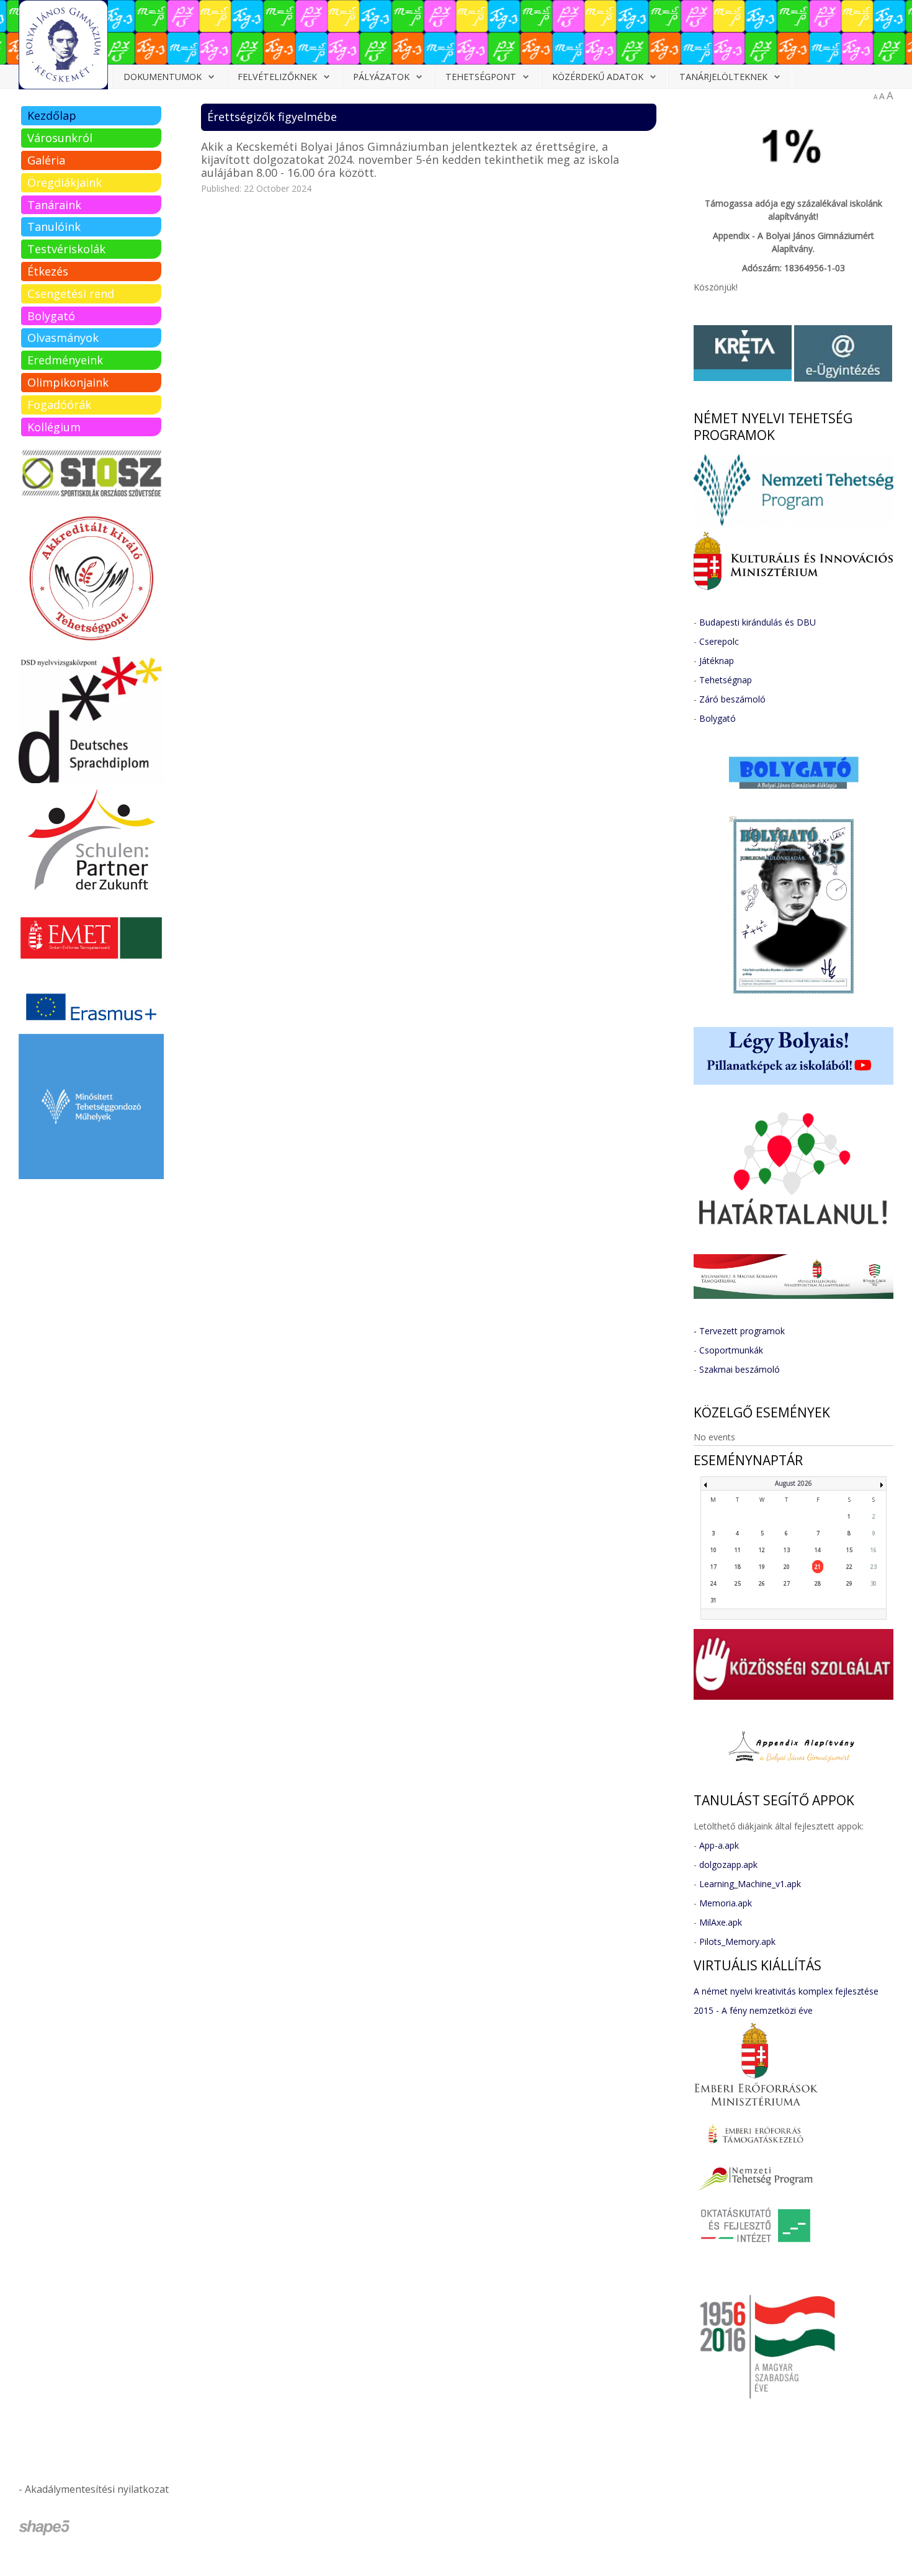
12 (762, 1550)
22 (849, 1567)
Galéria (46, 160)
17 (713, 1567)
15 (849, 1550)
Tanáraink (54, 205)
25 (738, 1583)
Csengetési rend (71, 294)
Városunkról (60, 138)
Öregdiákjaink (65, 182)
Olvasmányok (63, 338)
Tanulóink (54, 227)
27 (787, 1583)
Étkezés (48, 271)
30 (874, 1583)
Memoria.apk (726, 1903)
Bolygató (51, 316)
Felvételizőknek (277, 77)
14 (818, 1550)
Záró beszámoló (732, 699)
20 (787, 1567)
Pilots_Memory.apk (737, 1941)
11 (738, 1550)
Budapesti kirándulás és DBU (758, 622)
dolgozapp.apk (728, 1865)
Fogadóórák (59, 405)
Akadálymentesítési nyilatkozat (97, 2489)
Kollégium (54, 427)
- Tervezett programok (739, 1331)
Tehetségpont (481, 77)
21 (818, 1567)
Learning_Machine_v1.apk (750, 1884)
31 (713, 1600)
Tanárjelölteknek (723, 77)
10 (713, 1550)
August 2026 (794, 1483)
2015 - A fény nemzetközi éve (753, 2010)
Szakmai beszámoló (740, 1369)
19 (762, 1567)
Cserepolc (719, 641)
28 (818, 1583)
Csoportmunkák (731, 1350)
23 (874, 1567)
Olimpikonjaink (68, 382)
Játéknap (717, 661)
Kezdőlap (52, 115)
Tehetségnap (726, 680)
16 (874, 1550)
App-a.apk (719, 1845)
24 (713, 1583)
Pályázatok (381, 77)
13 (787, 1550)
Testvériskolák (66, 249)
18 (738, 1567)
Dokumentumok (163, 77)
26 (762, 1583)
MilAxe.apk (721, 1922)
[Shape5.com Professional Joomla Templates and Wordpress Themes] (45, 2528)
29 (849, 1583)
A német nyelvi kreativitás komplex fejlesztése (786, 1991)
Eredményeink (65, 360)
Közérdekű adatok (598, 77)
